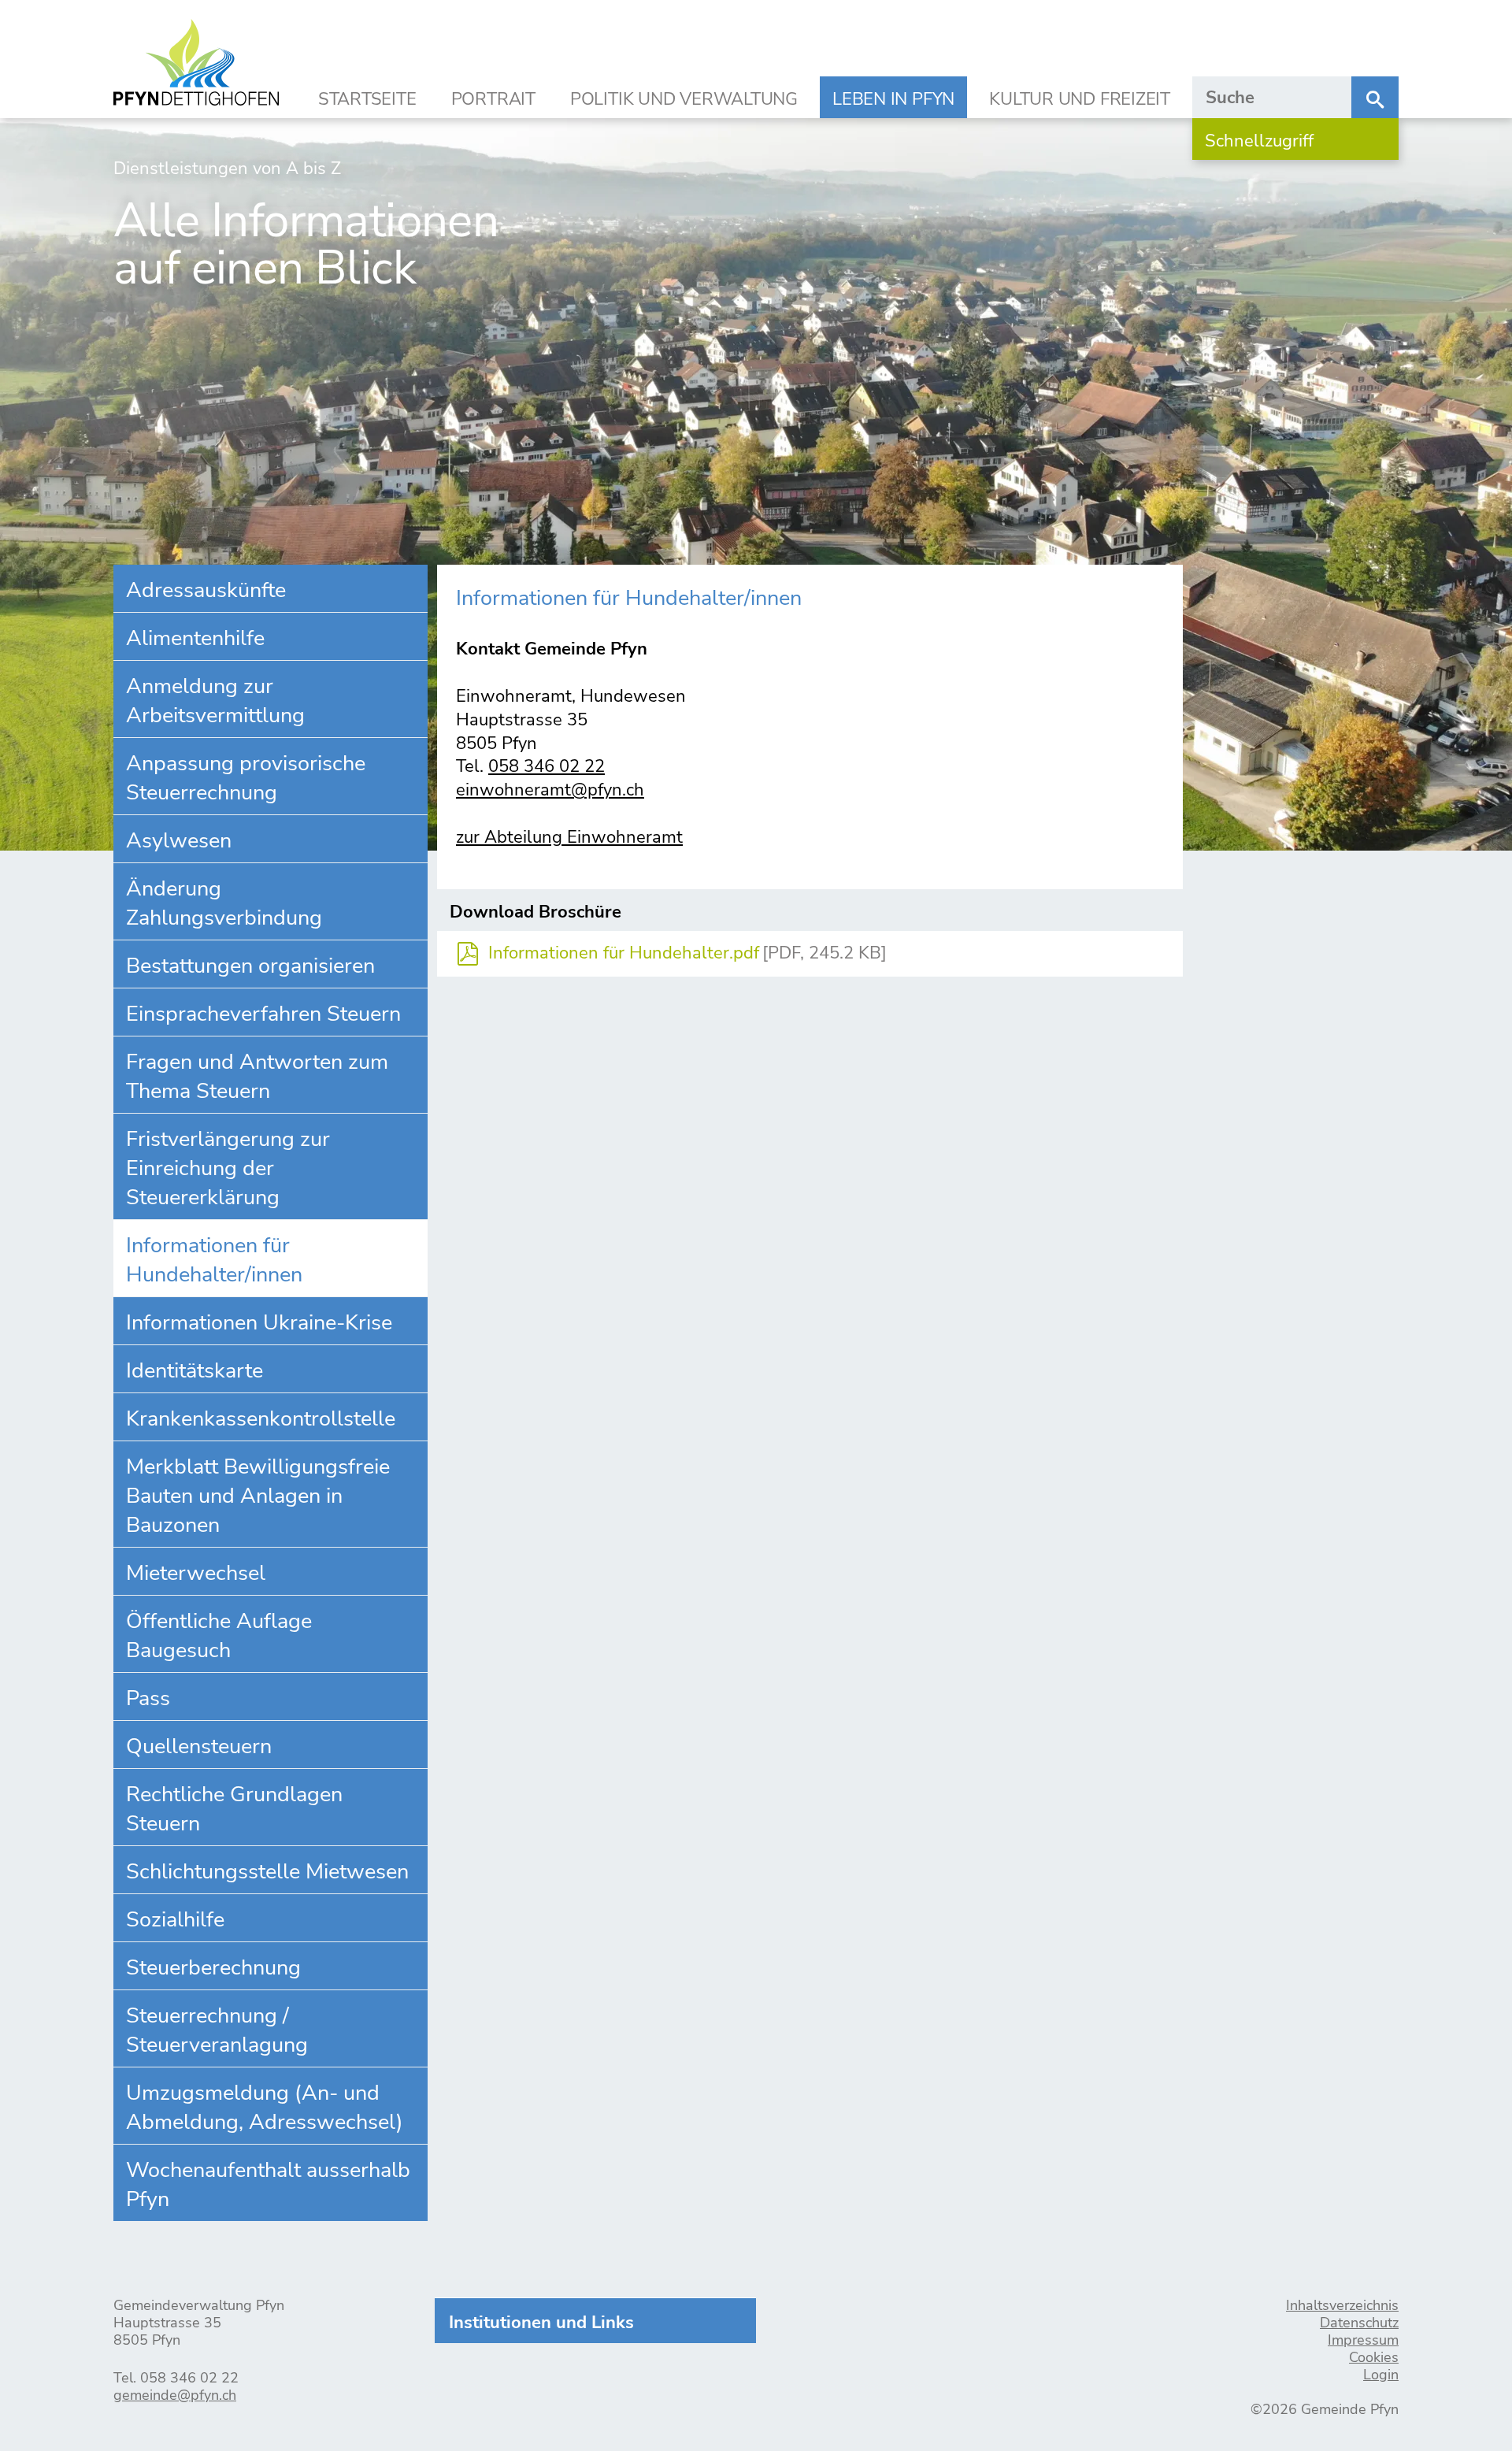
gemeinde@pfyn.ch (175, 2395)
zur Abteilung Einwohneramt (569, 837)
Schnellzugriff (1259, 141)
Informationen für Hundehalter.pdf (624, 953)
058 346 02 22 (547, 766)
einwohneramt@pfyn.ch (550, 790)
